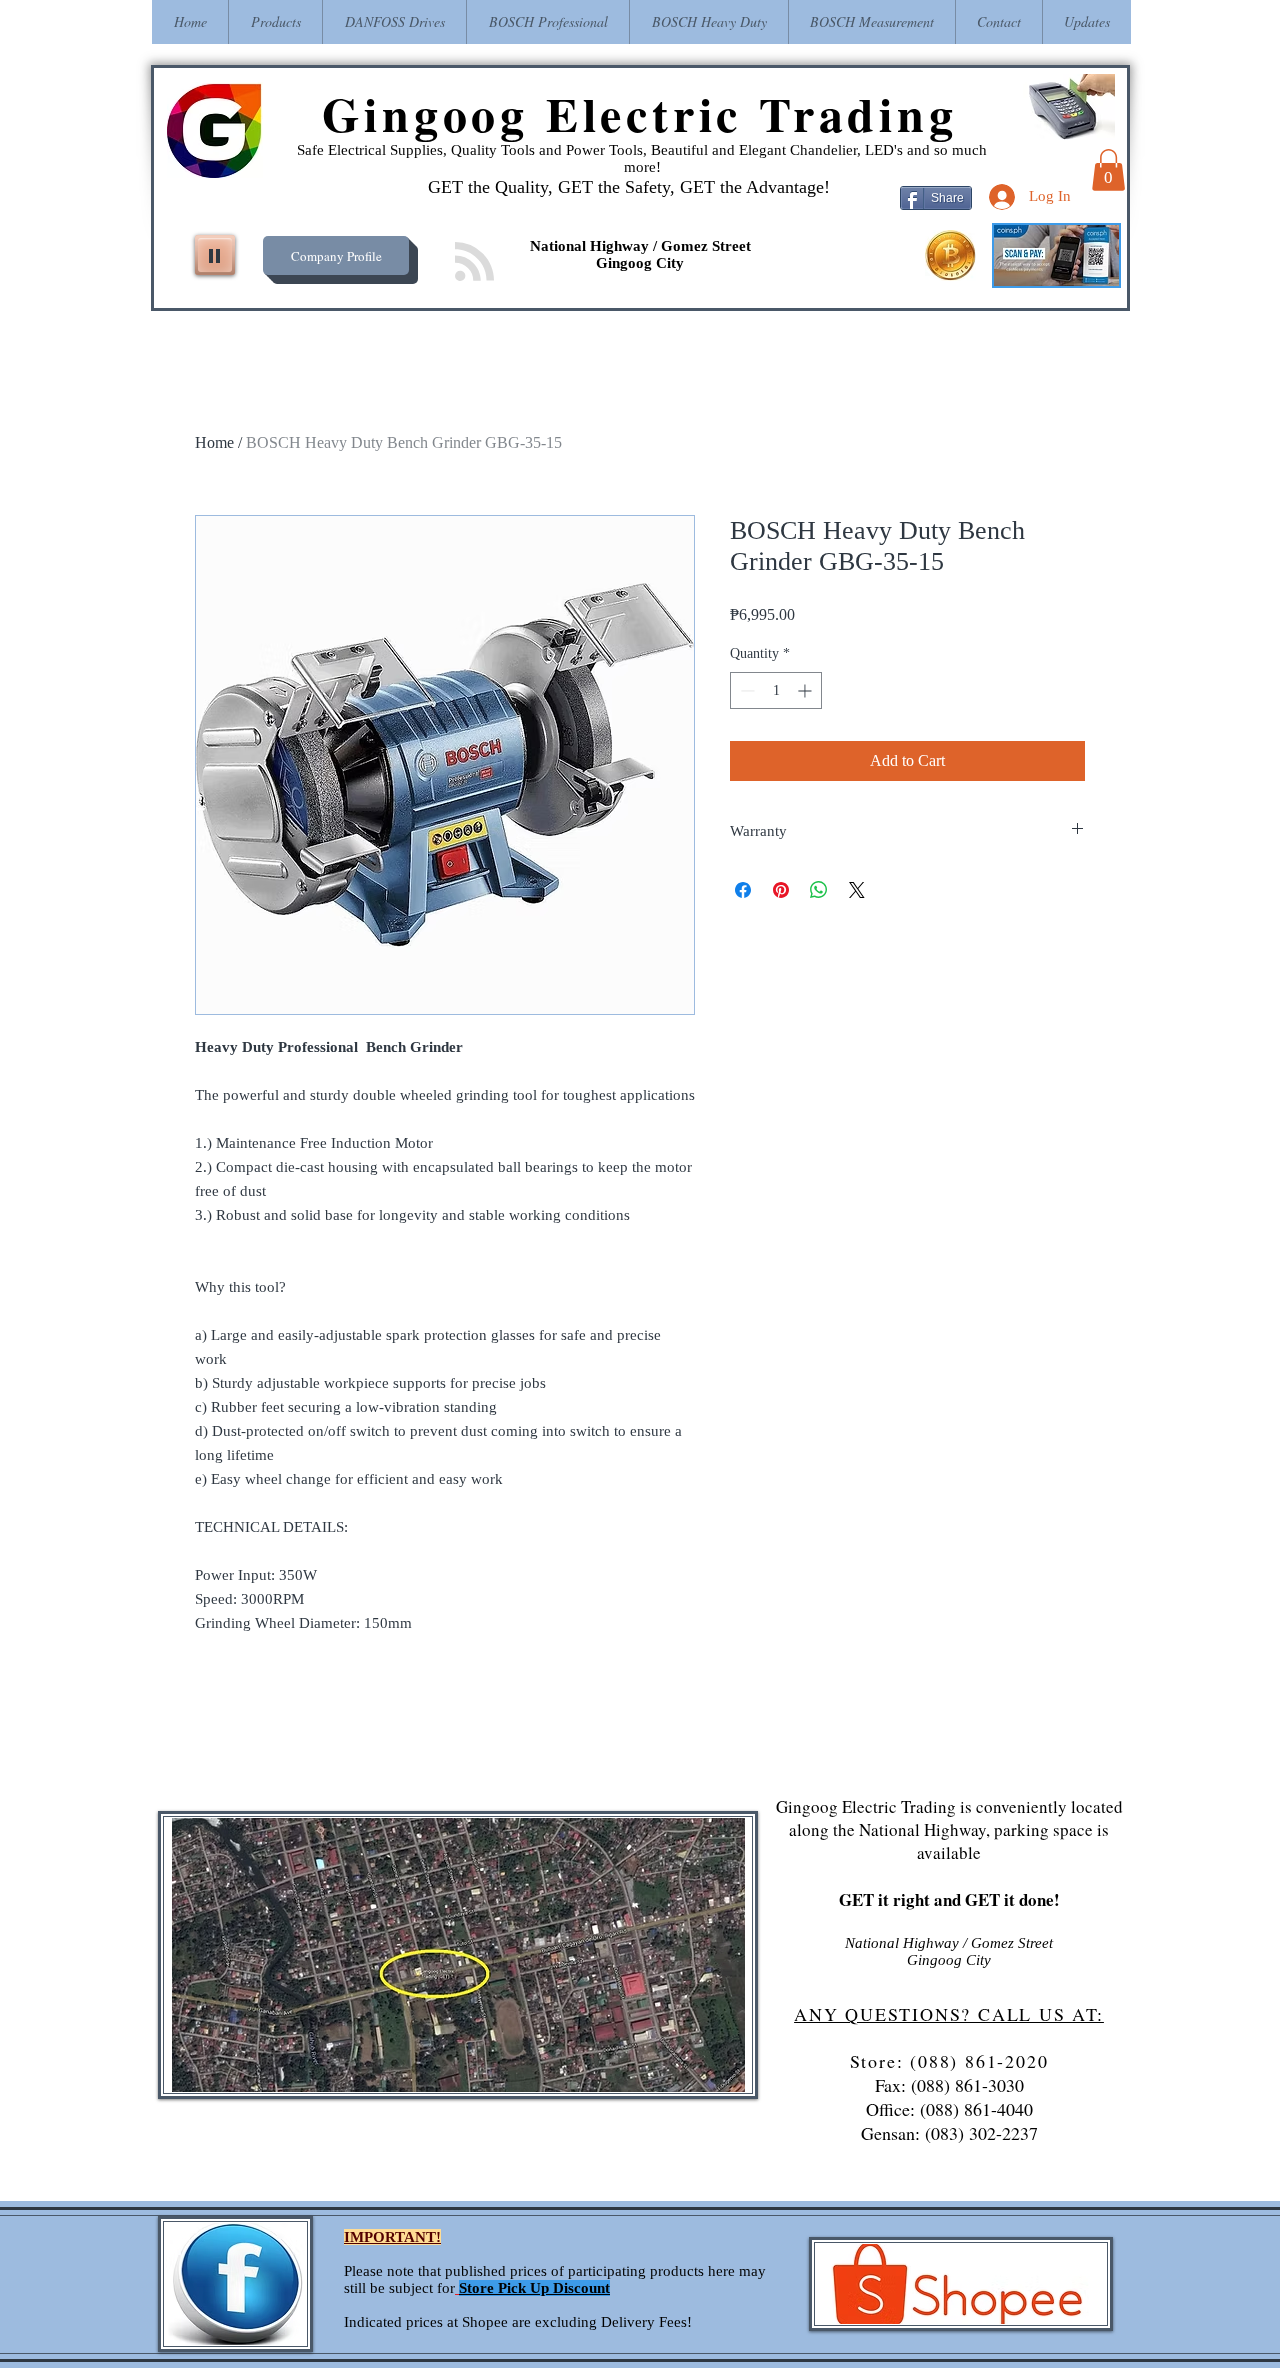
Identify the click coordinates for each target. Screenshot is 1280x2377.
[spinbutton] (776, 690)
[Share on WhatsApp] (819, 890)
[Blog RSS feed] (474, 262)
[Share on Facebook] (743, 890)
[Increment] (806, 690)
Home (214, 442)
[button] (1108, 170)
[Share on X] (857, 890)
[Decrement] (745, 690)
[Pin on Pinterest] (781, 890)
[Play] (215, 255)
